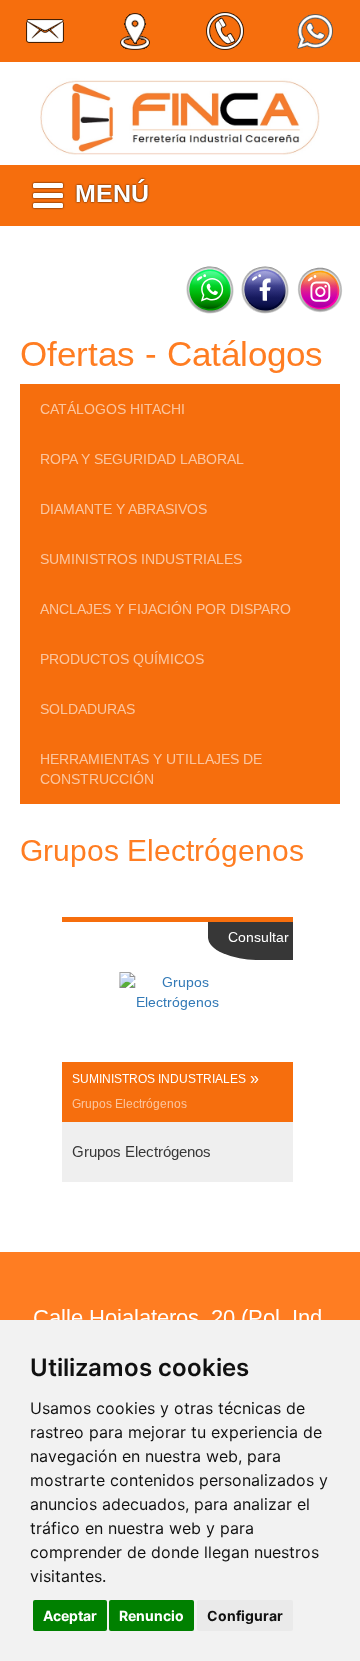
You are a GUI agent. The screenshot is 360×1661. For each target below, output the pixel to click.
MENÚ (112, 193)
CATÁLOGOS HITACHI (112, 409)
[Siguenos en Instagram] (320, 290)
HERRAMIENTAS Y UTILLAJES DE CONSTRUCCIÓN (151, 769)
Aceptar (70, 1615)
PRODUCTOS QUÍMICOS (122, 659)
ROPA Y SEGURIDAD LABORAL (142, 459)
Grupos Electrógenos (129, 1104)
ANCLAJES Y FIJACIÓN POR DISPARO (165, 609)
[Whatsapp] (210, 290)
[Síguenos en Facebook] (265, 290)
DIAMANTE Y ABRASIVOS (123, 509)
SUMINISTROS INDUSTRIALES (141, 559)
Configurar (245, 1615)
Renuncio (151, 1615)
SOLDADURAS (87, 709)
